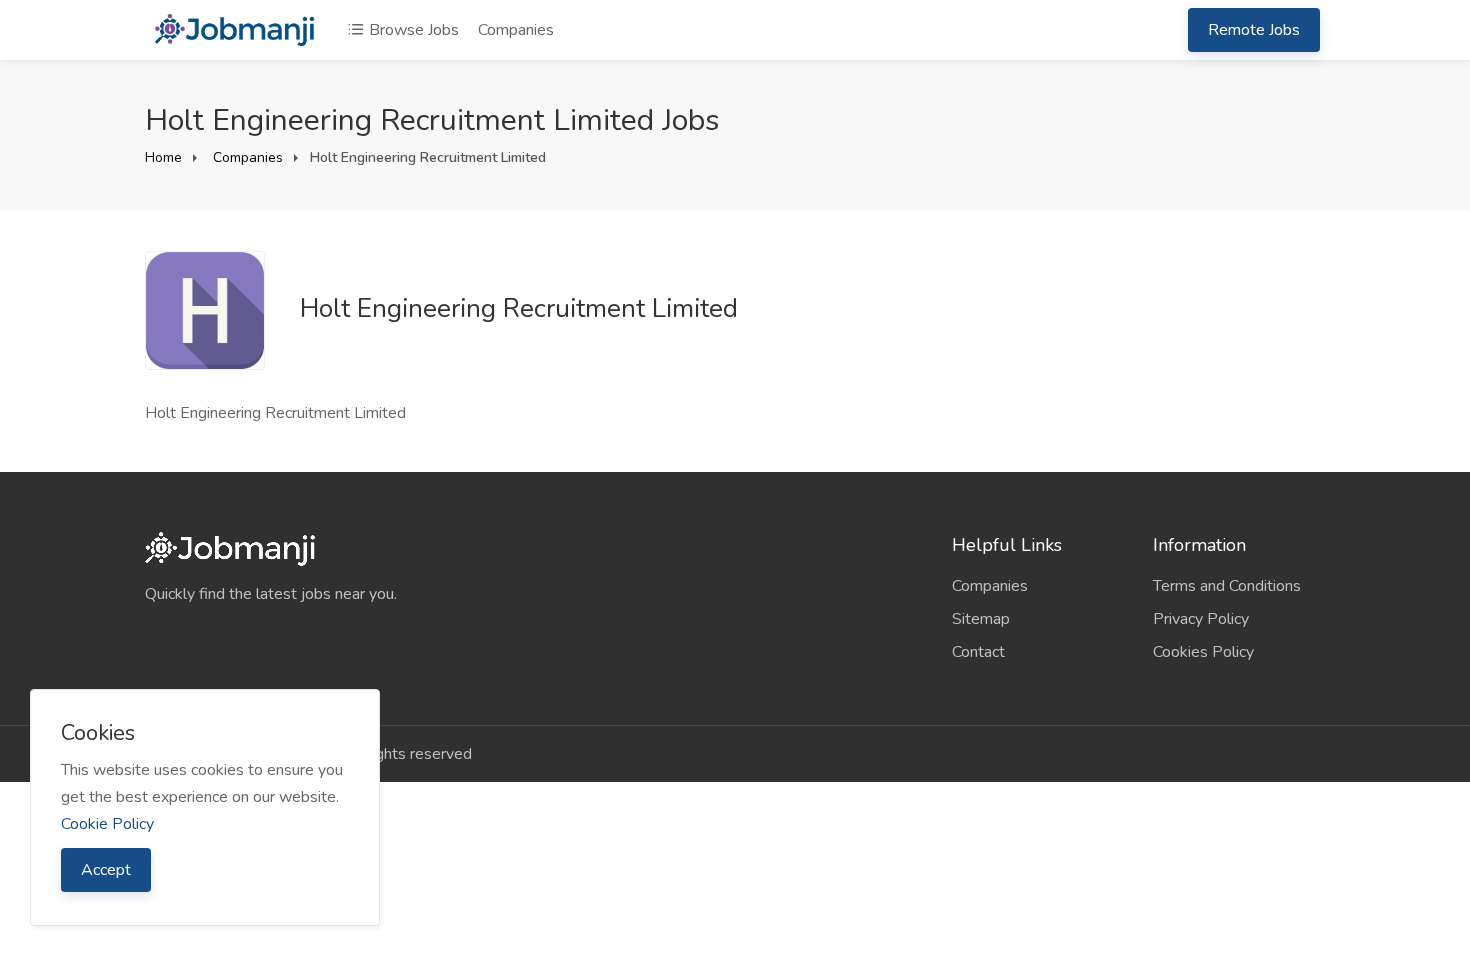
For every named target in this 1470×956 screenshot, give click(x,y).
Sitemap (981, 619)
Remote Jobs (1254, 30)
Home (163, 157)
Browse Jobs (412, 30)
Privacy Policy (1201, 619)
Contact (978, 652)
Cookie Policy (107, 824)
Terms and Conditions (1227, 586)
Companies (516, 30)
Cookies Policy (1203, 652)
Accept (106, 870)
